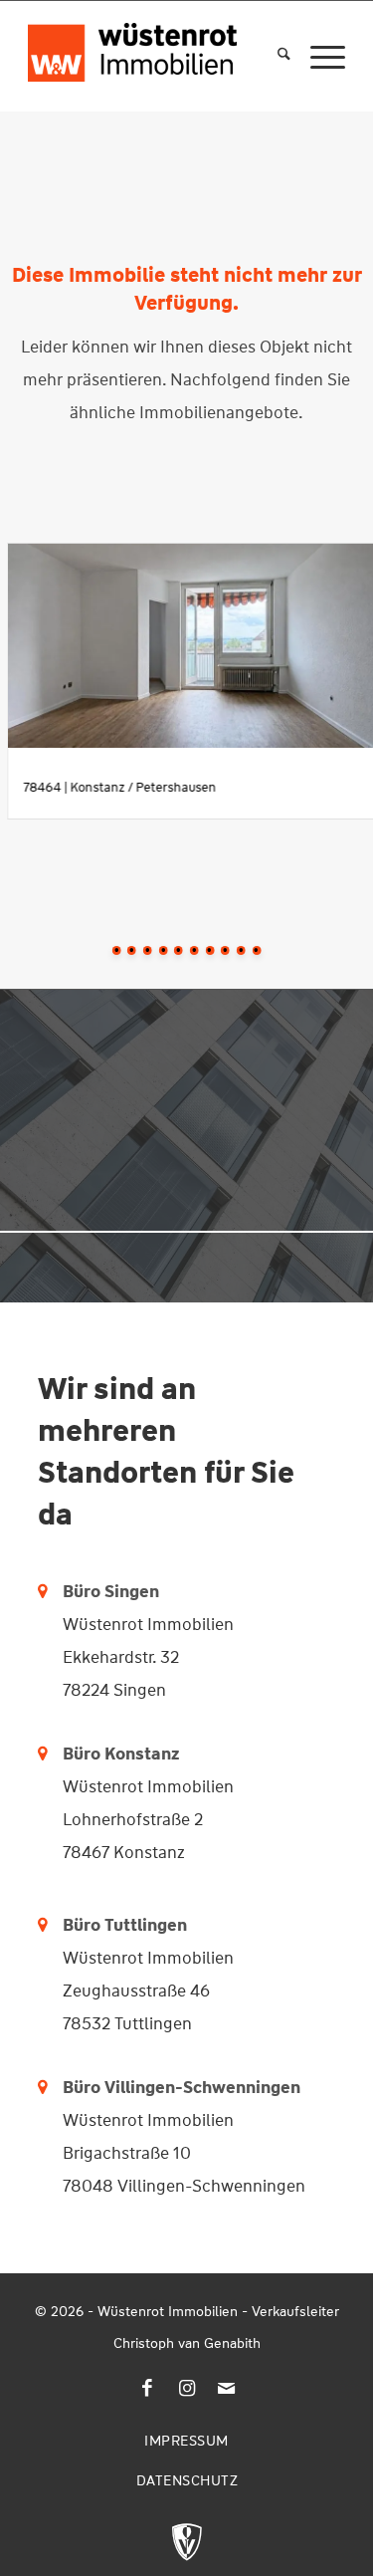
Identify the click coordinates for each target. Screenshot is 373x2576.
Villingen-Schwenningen (202, 2087)
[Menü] (318, 56)
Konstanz (142, 1754)
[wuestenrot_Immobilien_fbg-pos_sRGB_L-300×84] (132, 41)
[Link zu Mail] (227, 2389)
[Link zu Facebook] (147, 2389)
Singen (132, 1591)
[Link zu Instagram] (187, 2389)
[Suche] (274, 56)
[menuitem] (274, 56)
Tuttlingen (146, 1925)
